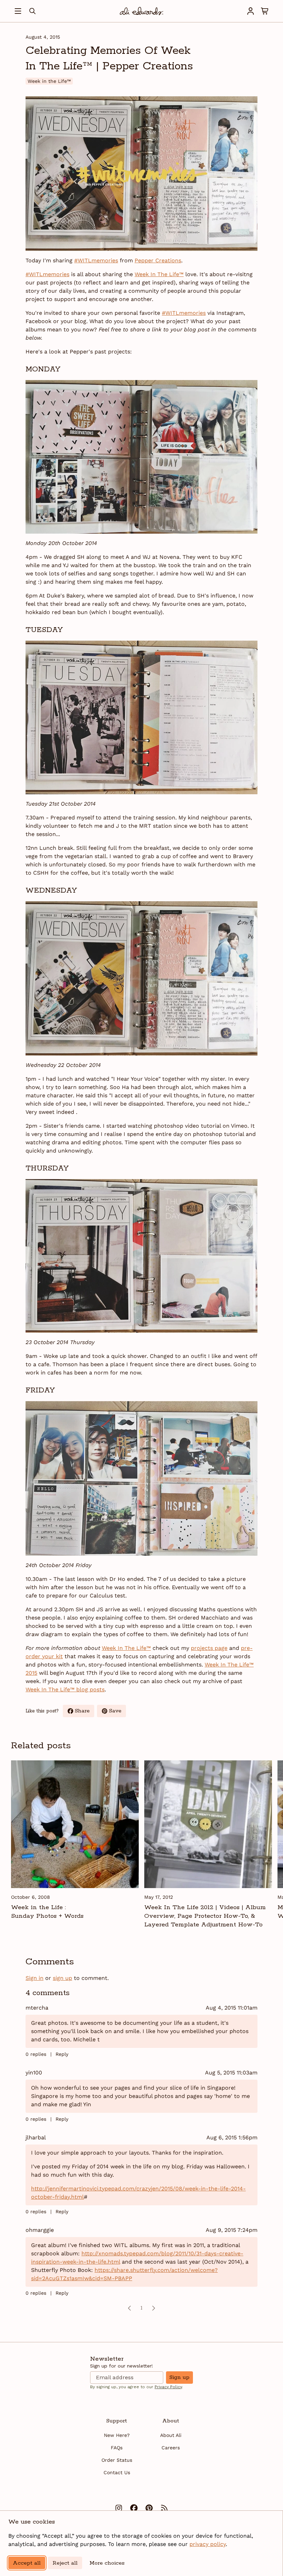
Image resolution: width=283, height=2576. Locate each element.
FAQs (117, 2448)
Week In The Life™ (159, 274)
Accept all (27, 2563)
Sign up (179, 2377)
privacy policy (208, 2544)
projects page (209, 1648)
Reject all (65, 2563)
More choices (107, 2563)
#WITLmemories (96, 260)
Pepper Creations (158, 260)
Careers (171, 2448)
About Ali (171, 2435)
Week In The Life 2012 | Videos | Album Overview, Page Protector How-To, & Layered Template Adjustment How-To (205, 1916)
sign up (62, 1978)
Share (85, 1712)
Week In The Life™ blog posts (65, 1689)
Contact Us (117, 2472)
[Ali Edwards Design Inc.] (141, 11)
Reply (62, 2054)
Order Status (117, 2460)
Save (118, 1712)
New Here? (117, 2435)
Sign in (35, 1978)
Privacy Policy (168, 2387)
